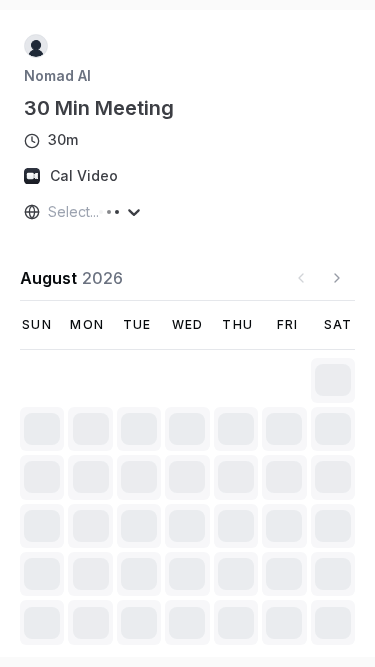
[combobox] (50, 212)
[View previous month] (301, 278)
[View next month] (337, 278)
